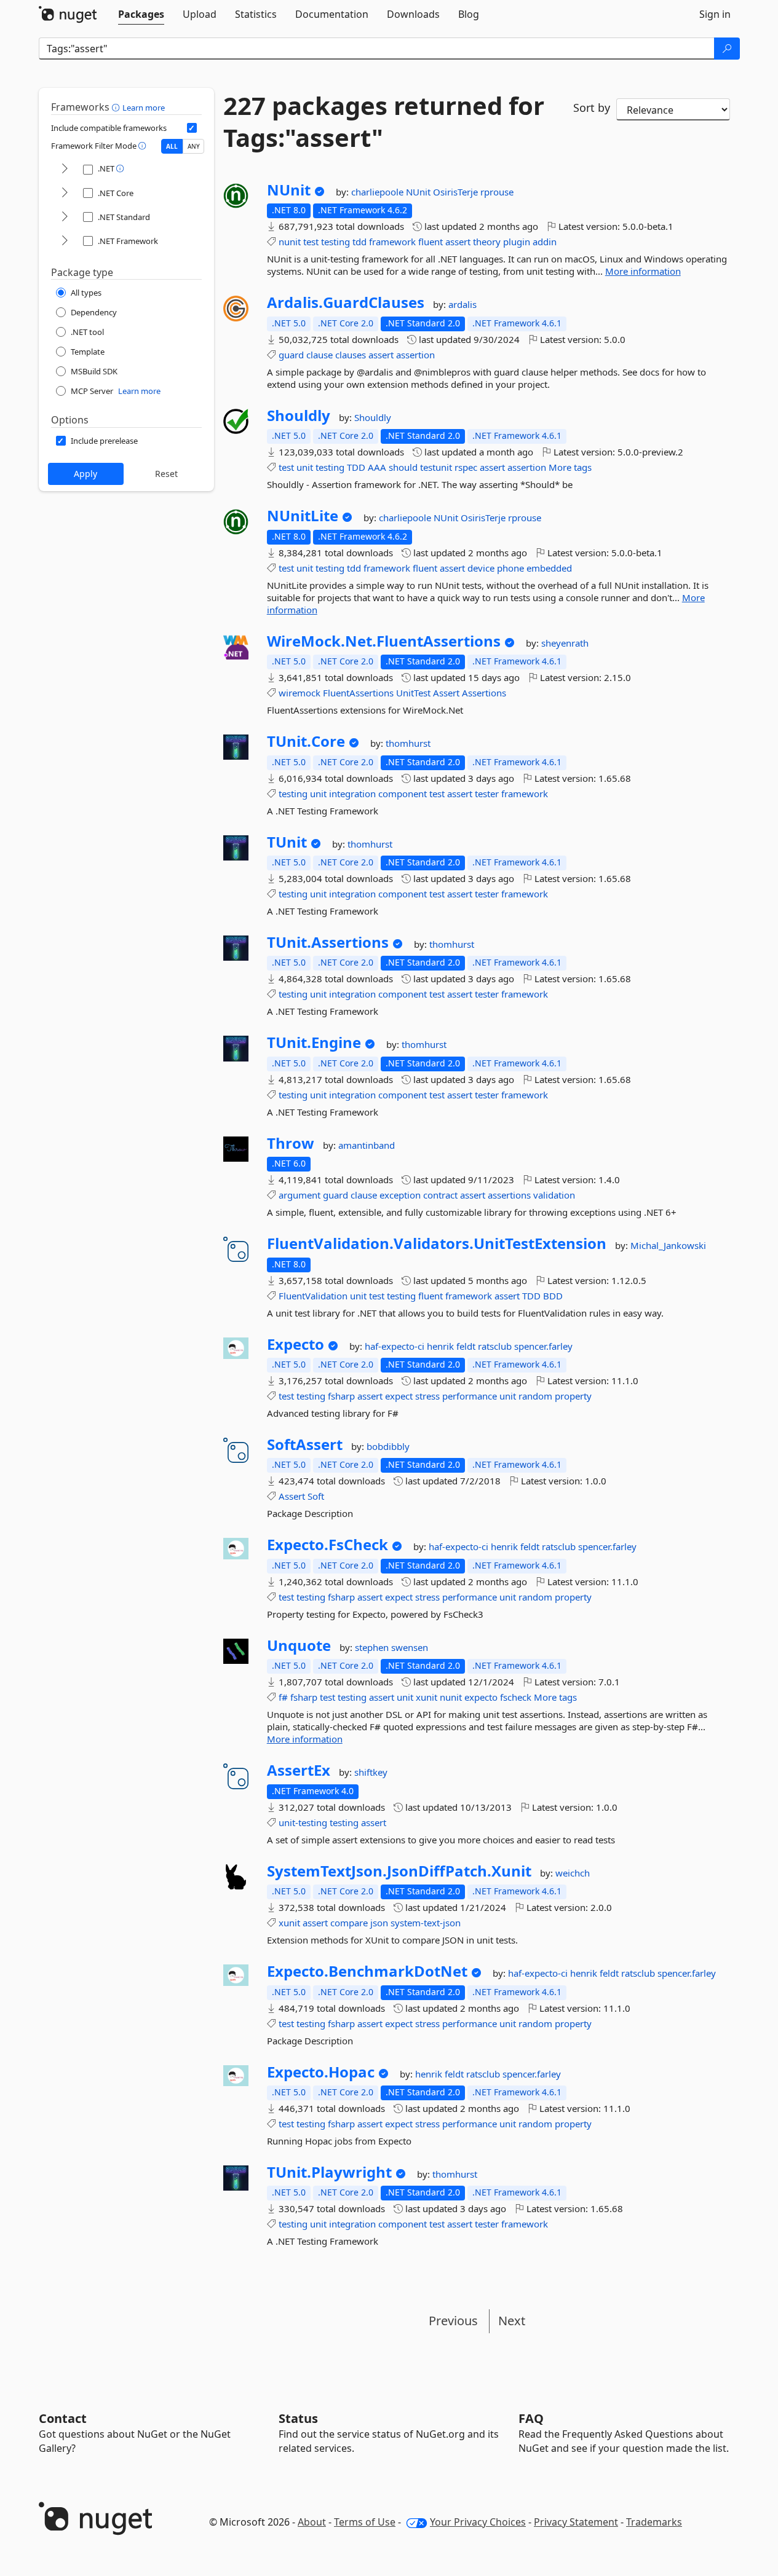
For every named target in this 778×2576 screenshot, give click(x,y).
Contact (63, 2418)
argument (300, 1195)
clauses (351, 355)
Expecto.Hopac (321, 2072)
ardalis (462, 304)
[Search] (727, 49)
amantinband (367, 1145)
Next (512, 2321)
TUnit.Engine (314, 1042)
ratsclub (496, 1346)
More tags (570, 467)
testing (335, 242)
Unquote (299, 1645)
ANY (194, 146)
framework (392, 242)
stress (427, 1396)
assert (458, 242)
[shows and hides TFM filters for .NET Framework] (65, 241)
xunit (427, 1697)
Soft (316, 1496)
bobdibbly (388, 1446)
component (403, 794)
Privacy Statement (576, 2522)
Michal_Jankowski (668, 1245)
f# (283, 1697)
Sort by (592, 108)
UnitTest (413, 693)
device (481, 568)
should (403, 467)
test (311, 242)
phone (510, 568)
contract (440, 1195)
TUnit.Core (306, 741)
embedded (549, 568)
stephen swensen (391, 1647)
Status (298, 2418)
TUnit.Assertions (328, 942)
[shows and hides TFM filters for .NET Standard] (65, 217)
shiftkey (371, 1772)
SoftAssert (305, 1444)
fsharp (341, 1396)
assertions (509, 1195)
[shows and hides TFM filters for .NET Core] (65, 193)
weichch (573, 1873)
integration (352, 794)
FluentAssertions (358, 693)
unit (305, 467)
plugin (517, 242)
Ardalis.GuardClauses (346, 302)
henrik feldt (452, 1346)
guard (291, 355)
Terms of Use (365, 2522)
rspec (466, 467)
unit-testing (303, 1822)
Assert (446, 693)
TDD (356, 467)
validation (554, 1195)
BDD (553, 1296)
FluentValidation (313, 1296)
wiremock (300, 693)
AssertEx (299, 1770)
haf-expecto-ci (396, 1346)
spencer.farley (543, 1346)
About (312, 2522)
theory (487, 242)
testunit (436, 467)
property (573, 1396)
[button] (117, 107)
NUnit (289, 190)
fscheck (516, 1697)
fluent (431, 242)
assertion (415, 355)
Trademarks (654, 2522)
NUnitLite (303, 516)
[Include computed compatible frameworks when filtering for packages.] (192, 128)
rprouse (497, 192)
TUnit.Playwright (329, 2172)
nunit (290, 242)
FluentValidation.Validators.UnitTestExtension (437, 1243)
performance (470, 1396)
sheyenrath (565, 643)
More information (643, 271)
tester (487, 794)
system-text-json (426, 1923)
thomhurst (408, 743)
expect (399, 1396)
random (535, 1396)
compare (349, 1923)
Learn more (144, 108)
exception (400, 1195)
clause (320, 355)
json (379, 1923)
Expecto (296, 1344)
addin (545, 242)
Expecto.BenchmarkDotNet (367, 1971)
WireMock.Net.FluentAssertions (384, 641)
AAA (377, 467)
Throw (291, 1143)
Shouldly (299, 416)
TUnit (287, 842)
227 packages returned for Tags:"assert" (384, 122)
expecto (481, 1697)
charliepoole (379, 192)
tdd (359, 242)
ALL (172, 146)
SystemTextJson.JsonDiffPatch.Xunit (399, 1871)
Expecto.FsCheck (327, 1545)
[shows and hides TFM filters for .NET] (65, 169)
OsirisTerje (457, 192)
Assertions (484, 693)
